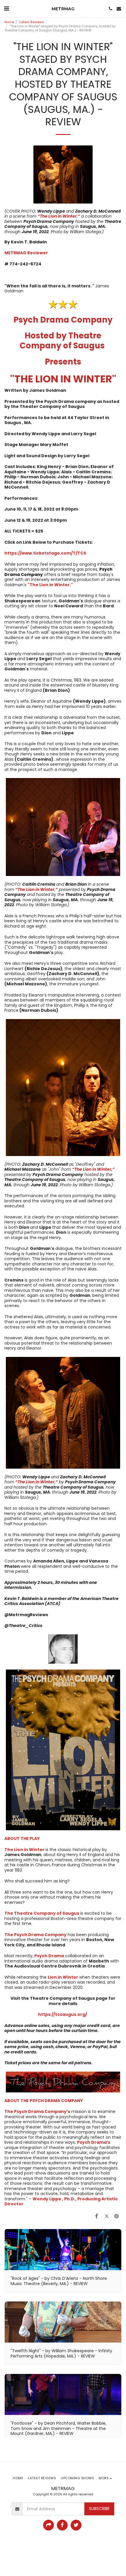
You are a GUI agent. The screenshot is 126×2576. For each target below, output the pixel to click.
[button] (6, 9)
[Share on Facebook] (96, 2216)
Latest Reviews (32, 22)
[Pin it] (117, 2216)
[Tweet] (107, 2216)
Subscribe (99, 2509)
